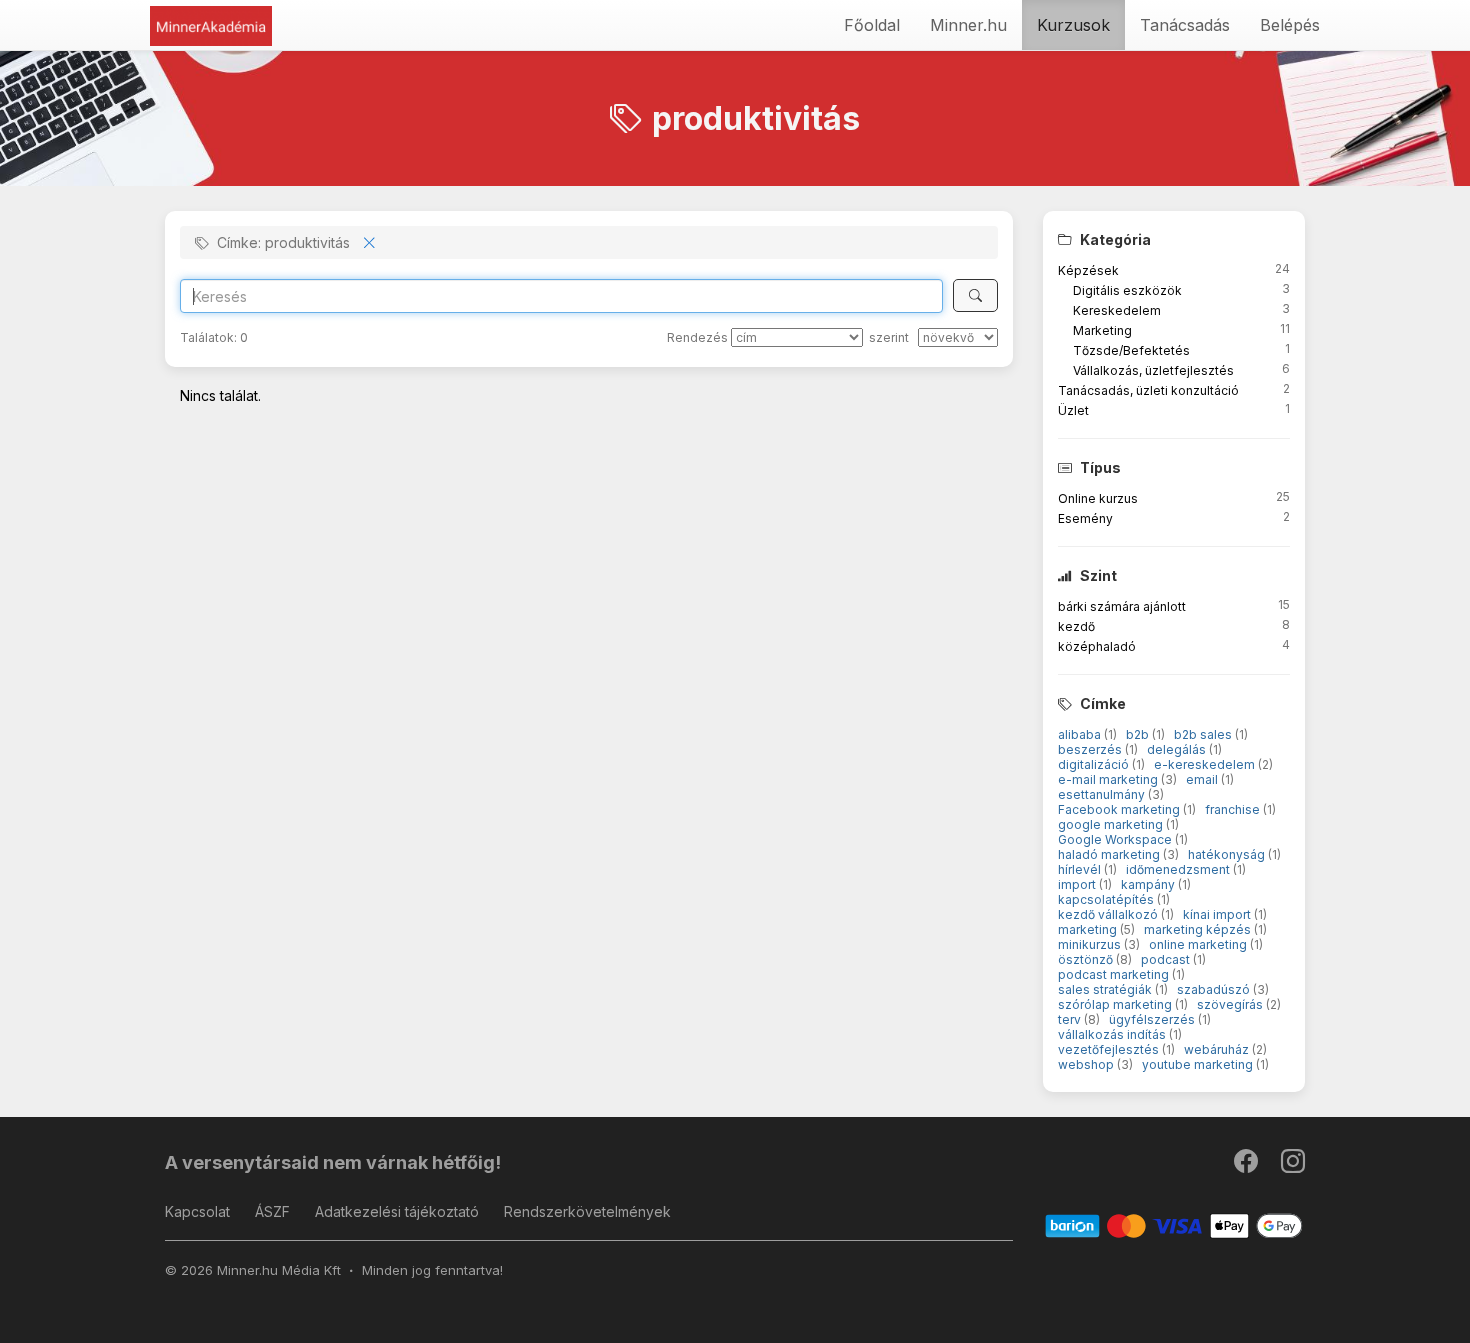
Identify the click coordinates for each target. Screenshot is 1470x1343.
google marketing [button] (1112, 824)
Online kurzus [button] (1098, 498)
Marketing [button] (1102, 330)
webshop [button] (1087, 1064)
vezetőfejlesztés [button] (1110, 1049)
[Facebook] (1247, 1165)
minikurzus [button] (1091, 944)
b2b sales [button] (1204, 734)
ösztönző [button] (1087, 959)
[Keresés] (975, 295)
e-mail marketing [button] (1109, 779)
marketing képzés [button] (1199, 929)
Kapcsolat (197, 1211)
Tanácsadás (1185, 25)
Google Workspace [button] (1116, 839)
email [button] (1203, 779)
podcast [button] (1167, 959)
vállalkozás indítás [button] (1113, 1034)
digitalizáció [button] (1095, 764)
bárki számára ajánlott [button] (1122, 606)
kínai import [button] (1218, 914)
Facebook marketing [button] (1120, 809)
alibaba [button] (1081, 734)
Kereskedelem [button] (1117, 310)
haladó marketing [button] (1110, 854)
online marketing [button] (1199, 944)
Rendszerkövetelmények (587, 1211)
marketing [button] (1089, 929)
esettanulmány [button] (1103, 794)
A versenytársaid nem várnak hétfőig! (333, 1162)
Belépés (1290, 25)
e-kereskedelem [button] (1206, 764)
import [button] (1078, 884)
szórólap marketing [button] (1116, 1004)
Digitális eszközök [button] (1127, 290)
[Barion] (1174, 1224)
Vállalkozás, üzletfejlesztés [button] (1153, 370)
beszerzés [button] (1091, 749)
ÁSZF (272, 1211)
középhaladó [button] (1097, 646)
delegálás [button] (1178, 749)
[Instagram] (1293, 1165)
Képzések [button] (1088, 270)
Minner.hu (968, 25)
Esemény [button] (1085, 518)
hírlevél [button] (1081, 869)
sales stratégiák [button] (1106, 989)
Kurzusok (1073, 25)
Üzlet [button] (1073, 410)
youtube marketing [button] (1199, 1064)
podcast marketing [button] (1115, 974)
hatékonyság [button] (1228, 854)
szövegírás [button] (1231, 1004)
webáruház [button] (1218, 1049)
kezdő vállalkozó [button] (1109, 914)
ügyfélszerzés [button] (1153, 1019)
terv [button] (1071, 1019)
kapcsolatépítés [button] (1107, 899)
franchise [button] (1234, 809)
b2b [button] (1139, 734)
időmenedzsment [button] (1179, 869)
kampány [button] (1149, 884)
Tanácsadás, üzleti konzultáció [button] (1148, 390)
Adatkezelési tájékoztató (397, 1211)
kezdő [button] (1076, 626)
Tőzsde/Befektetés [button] (1131, 350)
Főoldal (872, 25)
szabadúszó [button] (1215, 989)
